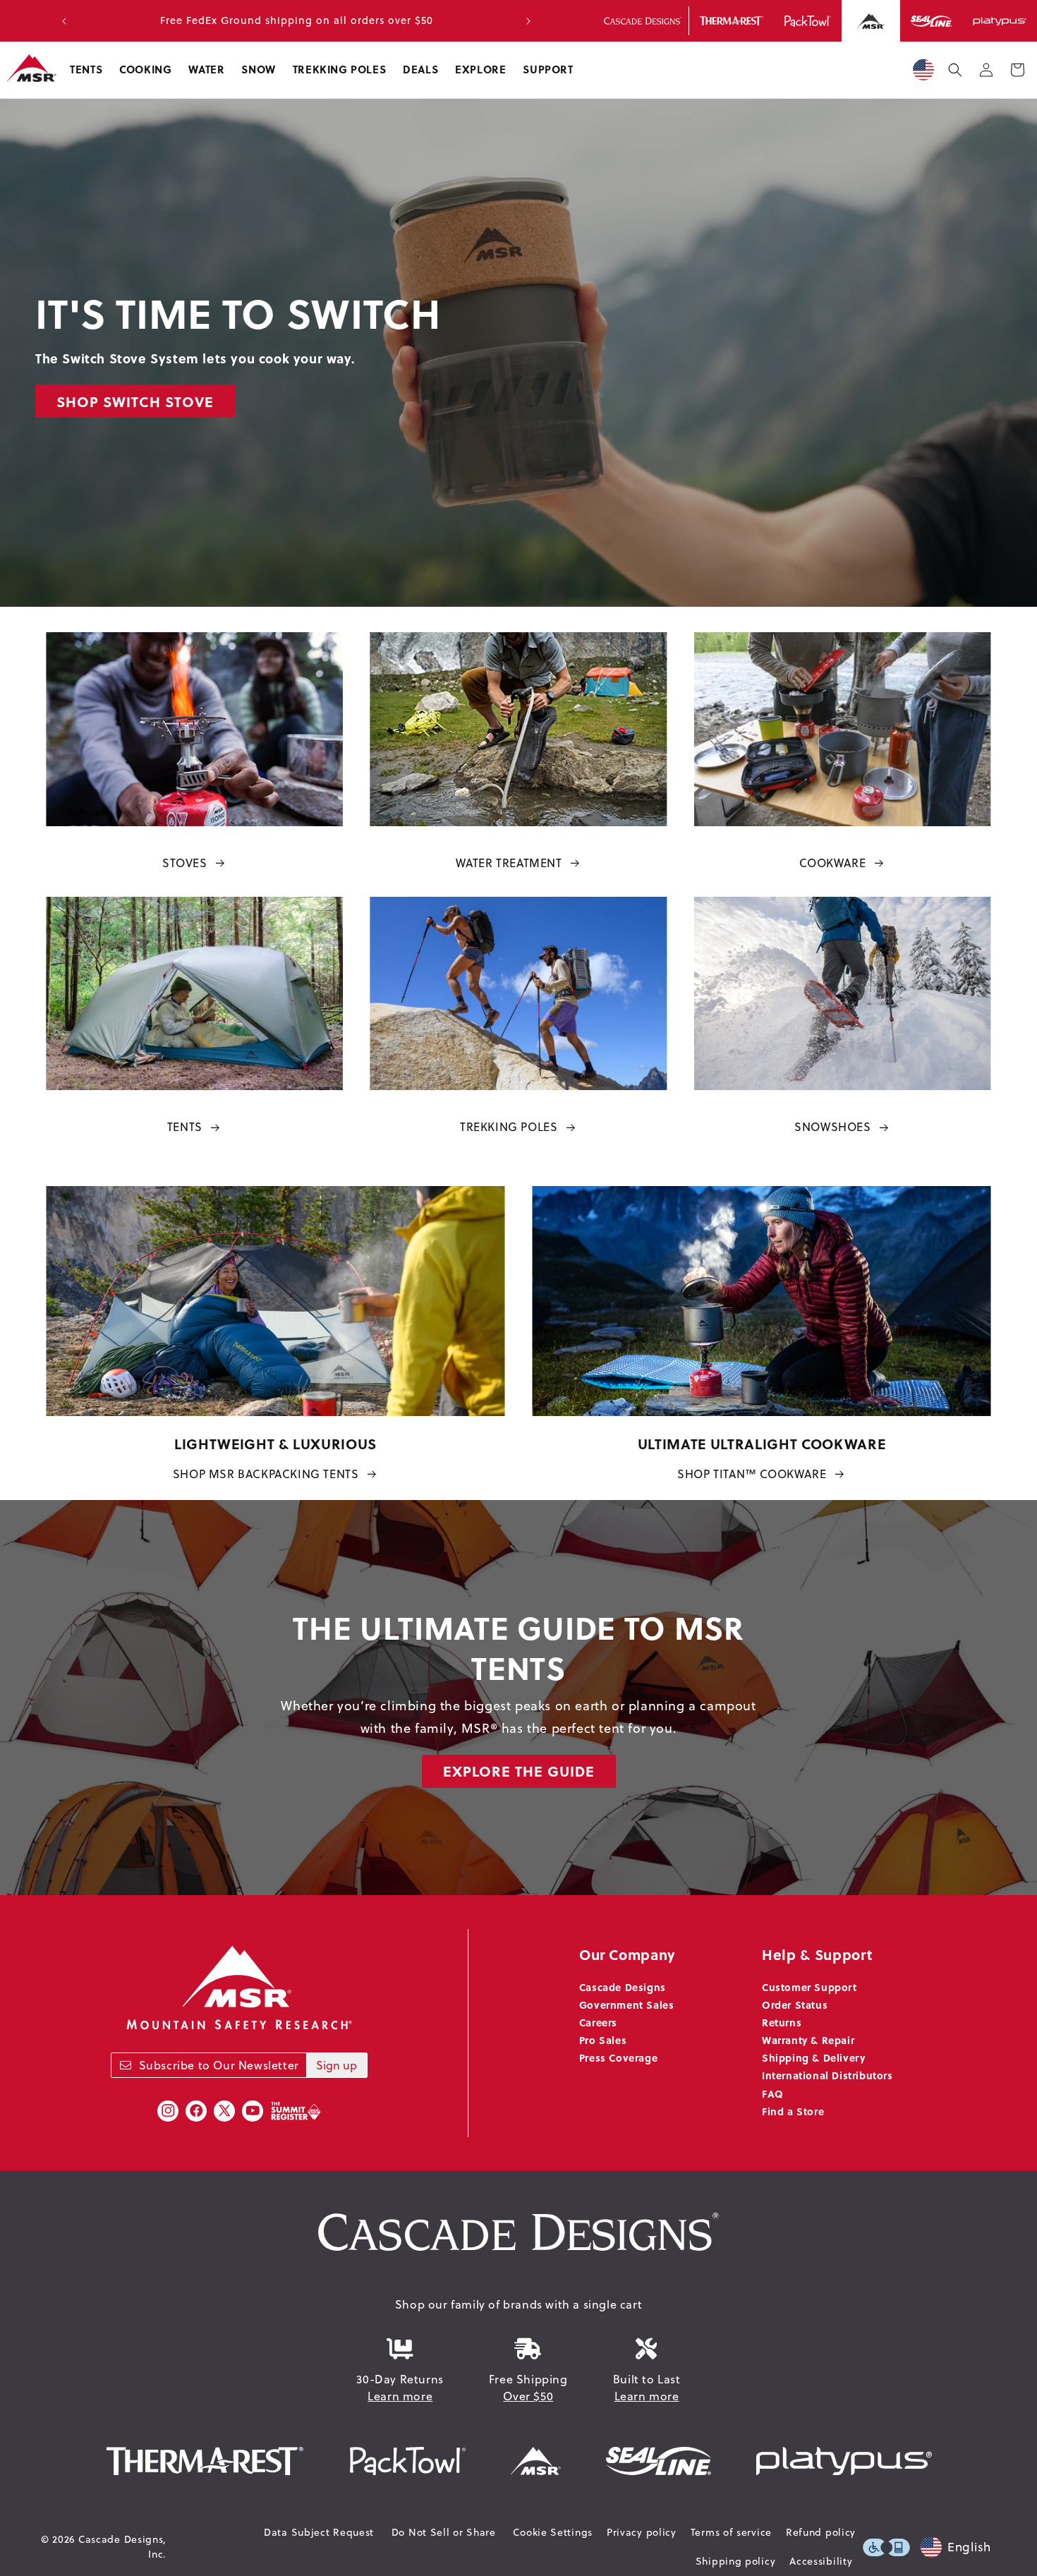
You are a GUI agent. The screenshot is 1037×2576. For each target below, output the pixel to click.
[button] (86, 70)
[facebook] (196, 2111)
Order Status (795, 2004)
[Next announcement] (528, 21)
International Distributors (827, 2075)
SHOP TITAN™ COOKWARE (752, 1474)
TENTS (185, 1127)
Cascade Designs (623, 1987)
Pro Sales (603, 2040)
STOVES (185, 863)
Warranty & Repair (808, 2040)
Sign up (336, 2065)
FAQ (773, 2093)
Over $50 (528, 2396)
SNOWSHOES (832, 1127)
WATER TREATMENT (509, 863)
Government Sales (627, 2004)
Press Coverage (618, 2057)
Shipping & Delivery (813, 2057)
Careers (598, 2022)
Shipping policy (736, 2561)
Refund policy (821, 2532)
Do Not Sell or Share (444, 2532)
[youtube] (253, 2111)
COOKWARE (832, 863)
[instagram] (168, 2111)
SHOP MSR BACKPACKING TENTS (266, 1474)
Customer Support (809, 1987)
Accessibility (821, 2561)
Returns (782, 2022)
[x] (224, 2111)
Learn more (400, 2396)
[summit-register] (296, 2111)
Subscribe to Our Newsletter (219, 2065)
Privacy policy (642, 2532)
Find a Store (793, 2111)
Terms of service (731, 2532)
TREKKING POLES (509, 1127)
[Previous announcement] (64, 21)
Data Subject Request (319, 2532)
